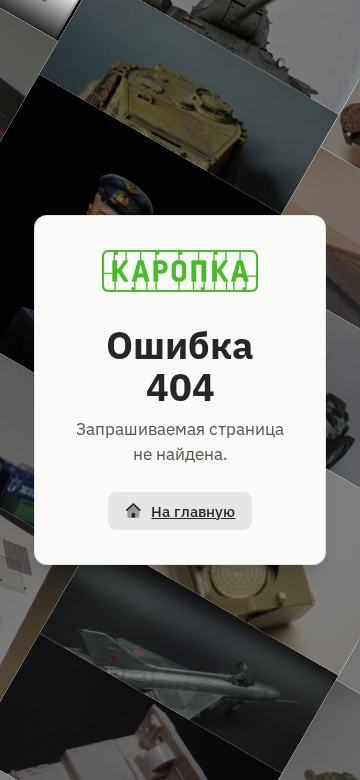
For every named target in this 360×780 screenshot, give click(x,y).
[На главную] (180, 271)
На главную (193, 511)
